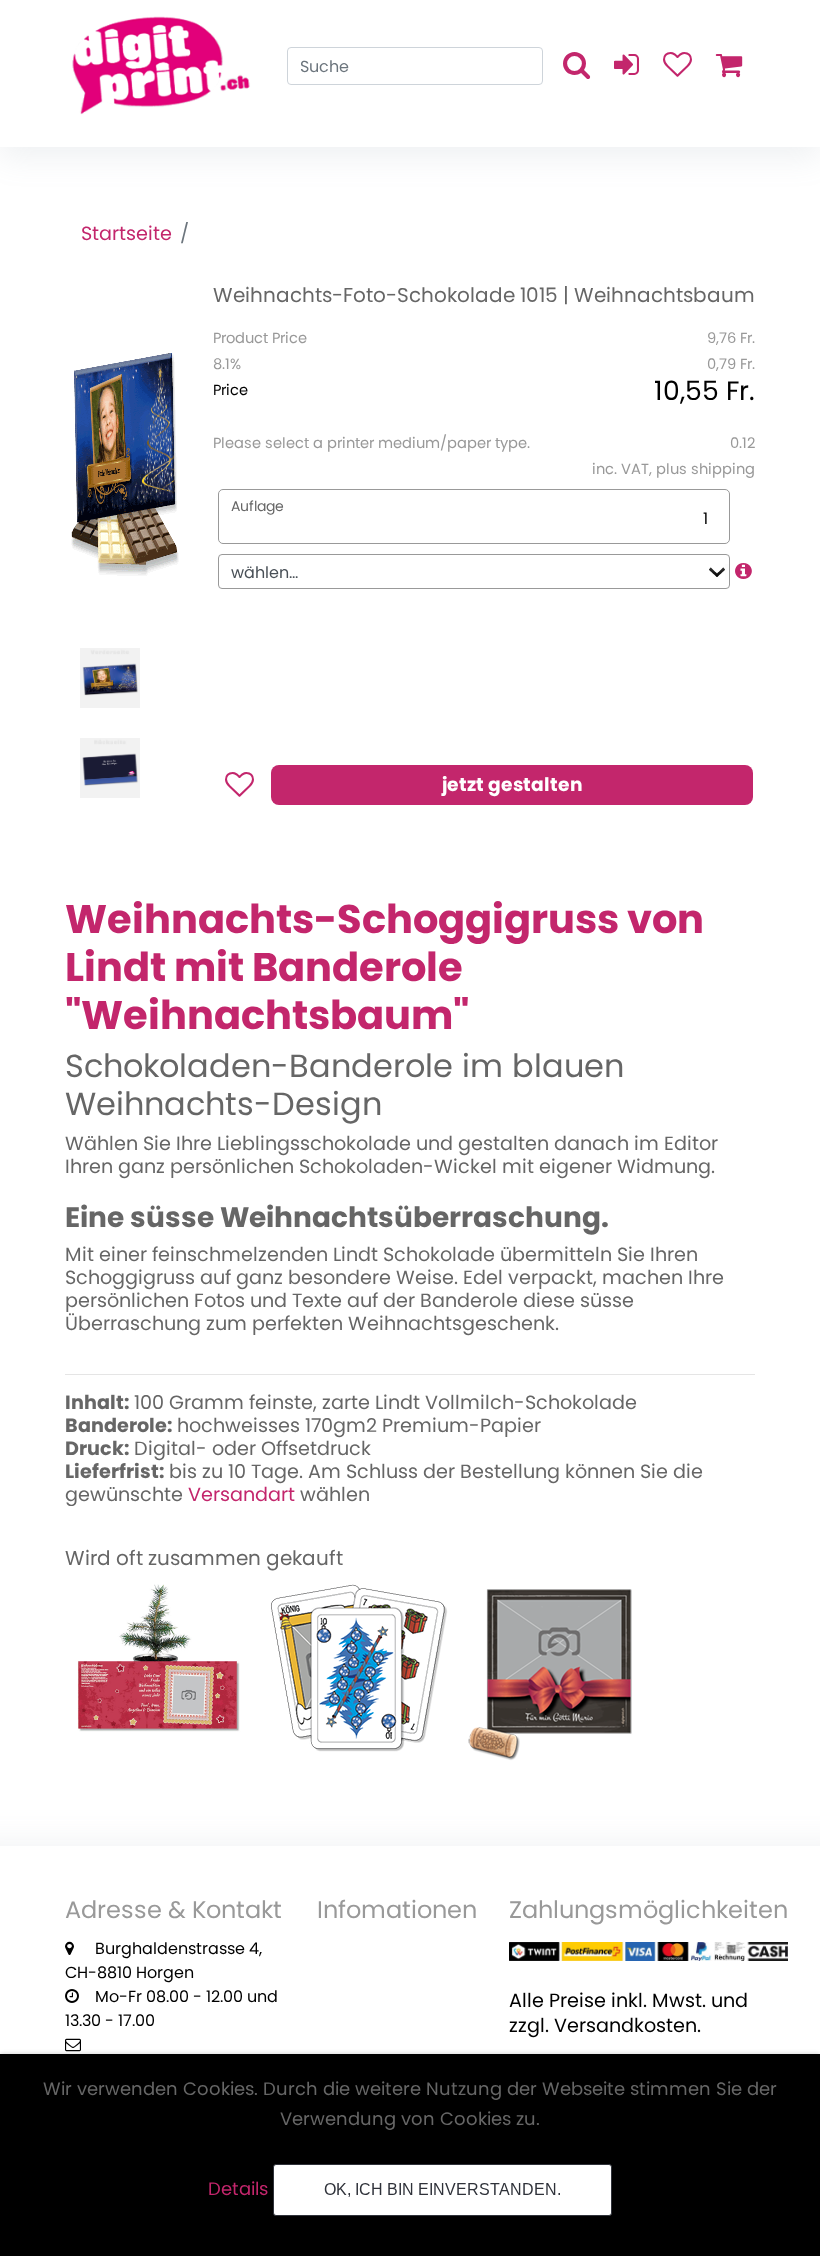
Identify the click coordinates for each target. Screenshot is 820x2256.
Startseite (126, 233)
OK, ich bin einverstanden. (442, 2189)
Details (238, 2188)
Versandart (241, 1494)
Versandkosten (625, 2025)
